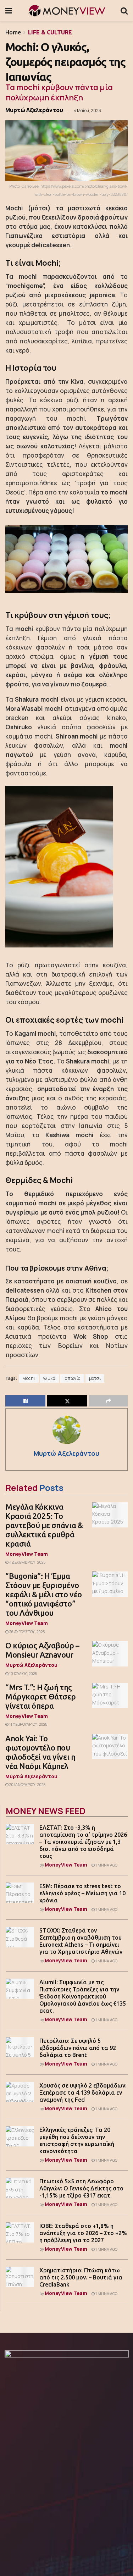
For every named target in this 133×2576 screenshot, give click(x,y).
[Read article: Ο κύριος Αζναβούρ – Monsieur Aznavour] (110, 1654)
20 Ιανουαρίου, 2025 (27, 1785)
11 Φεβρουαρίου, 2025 (28, 1724)
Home (13, 32)
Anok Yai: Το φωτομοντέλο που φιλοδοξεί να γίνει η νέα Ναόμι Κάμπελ (40, 1752)
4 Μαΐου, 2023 (87, 110)
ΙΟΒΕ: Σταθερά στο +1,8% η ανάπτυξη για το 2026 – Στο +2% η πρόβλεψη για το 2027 (83, 2233)
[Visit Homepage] (66, 11)
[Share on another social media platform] (108, 1401)
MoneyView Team (27, 1554)
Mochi (29, 1378)
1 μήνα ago (106, 1865)
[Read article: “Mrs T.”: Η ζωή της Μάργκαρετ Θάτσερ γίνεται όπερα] (110, 1696)
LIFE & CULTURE (50, 32)
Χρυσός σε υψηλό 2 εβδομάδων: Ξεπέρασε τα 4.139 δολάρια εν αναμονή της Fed (83, 2093)
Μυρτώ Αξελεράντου (34, 110)
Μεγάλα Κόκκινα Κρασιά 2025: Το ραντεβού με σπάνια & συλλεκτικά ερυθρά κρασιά (44, 1525)
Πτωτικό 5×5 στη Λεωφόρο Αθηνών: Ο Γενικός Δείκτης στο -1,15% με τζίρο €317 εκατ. (81, 2188)
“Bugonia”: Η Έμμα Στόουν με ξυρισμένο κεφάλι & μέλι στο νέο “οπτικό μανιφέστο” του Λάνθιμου (44, 1594)
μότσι (95, 1378)
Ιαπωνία (72, 1378)
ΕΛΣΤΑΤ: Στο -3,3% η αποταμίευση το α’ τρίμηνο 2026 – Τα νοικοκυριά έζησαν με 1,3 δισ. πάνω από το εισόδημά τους (83, 1842)
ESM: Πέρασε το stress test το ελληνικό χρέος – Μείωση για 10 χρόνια (82, 1893)
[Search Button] (124, 11)
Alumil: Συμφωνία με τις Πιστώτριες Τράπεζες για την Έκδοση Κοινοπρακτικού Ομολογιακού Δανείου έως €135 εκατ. (83, 1996)
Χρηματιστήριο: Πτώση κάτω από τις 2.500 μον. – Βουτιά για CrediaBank (81, 2277)
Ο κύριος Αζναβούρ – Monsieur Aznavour (42, 1650)
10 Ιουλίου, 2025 (23, 1674)
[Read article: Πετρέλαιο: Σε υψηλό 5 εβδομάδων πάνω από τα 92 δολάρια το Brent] (20, 2047)
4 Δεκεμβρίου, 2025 (27, 1562)
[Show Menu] (9, 11)
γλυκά (49, 1378)
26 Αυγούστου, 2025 (27, 1632)
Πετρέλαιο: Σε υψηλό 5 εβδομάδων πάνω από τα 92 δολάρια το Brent (78, 2048)
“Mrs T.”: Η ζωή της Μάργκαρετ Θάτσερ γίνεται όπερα (41, 1696)
